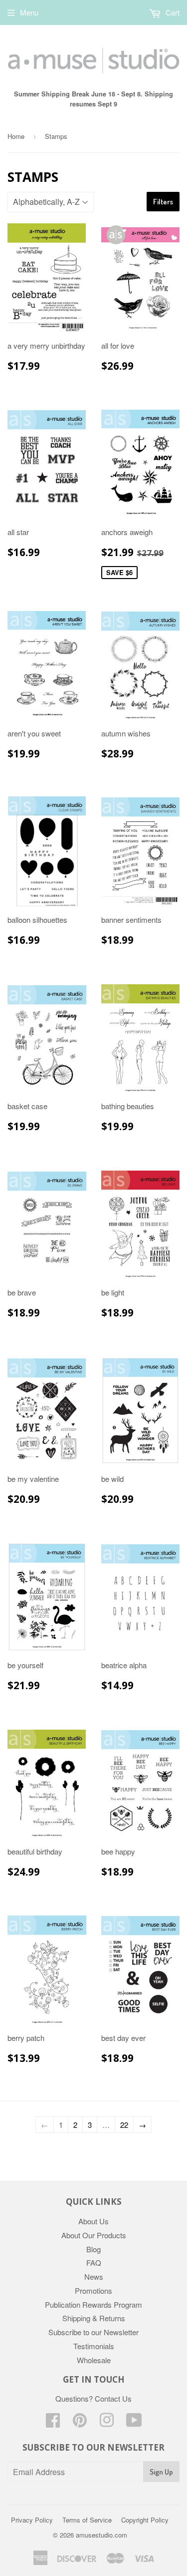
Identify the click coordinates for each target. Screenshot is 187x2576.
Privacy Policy (32, 2520)
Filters (163, 202)
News (94, 2276)
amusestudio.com (101, 2535)
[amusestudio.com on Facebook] (53, 2423)
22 (124, 2125)
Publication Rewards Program (93, 2304)
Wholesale (94, 2360)
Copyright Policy (145, 2520)
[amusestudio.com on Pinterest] (80, 2423)
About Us (93, 2221)
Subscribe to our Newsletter (93, 2332)
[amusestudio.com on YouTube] (134, 2423)
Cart (172, 12)
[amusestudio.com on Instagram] (107, 2423)
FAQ (94, 2262)
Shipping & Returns (94, 2318)
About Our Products (94, 2235)
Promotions (93, 2290)
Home (16, 136)
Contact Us (113, 2398)
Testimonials (94, 2346)
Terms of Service (87, 2520)
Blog (93, 2249)
